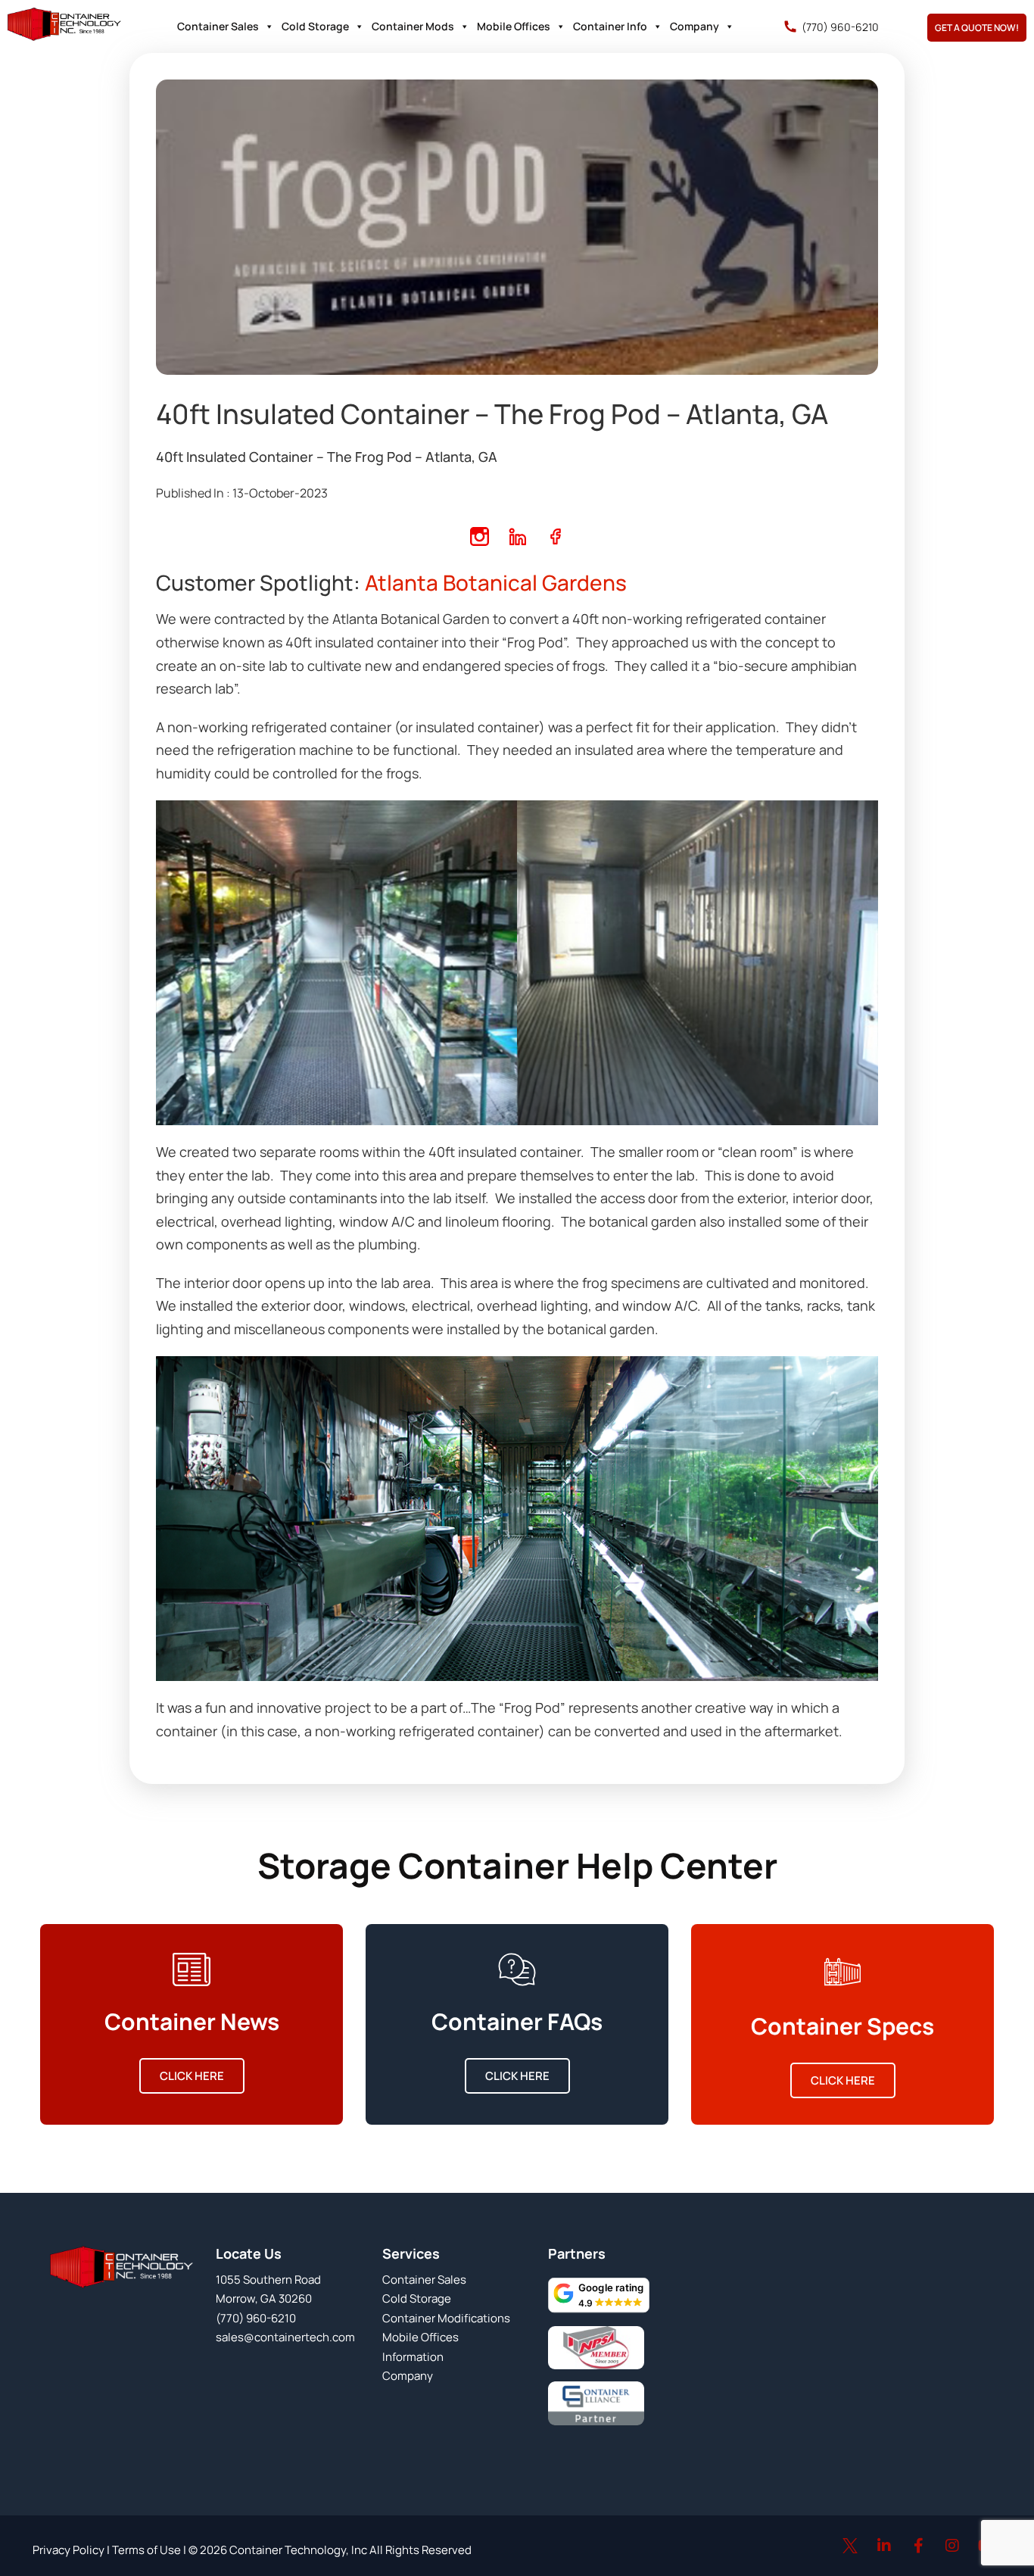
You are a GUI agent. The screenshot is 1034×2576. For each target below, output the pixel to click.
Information (413, 2357)
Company (695, 26)
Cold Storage (315, 26)
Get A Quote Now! (977, 28)
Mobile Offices (514, 26)
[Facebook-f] (918, 2546)
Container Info (610, 26)
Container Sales (218, 26)
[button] (599, 2295)
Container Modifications (446, 2318)
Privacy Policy (69, 2550)
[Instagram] (952, 2546)
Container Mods (413, 26)
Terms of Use (145, 2550)
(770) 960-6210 (840, 27)
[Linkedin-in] (884, 2546)
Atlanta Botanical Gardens (494, 582)
